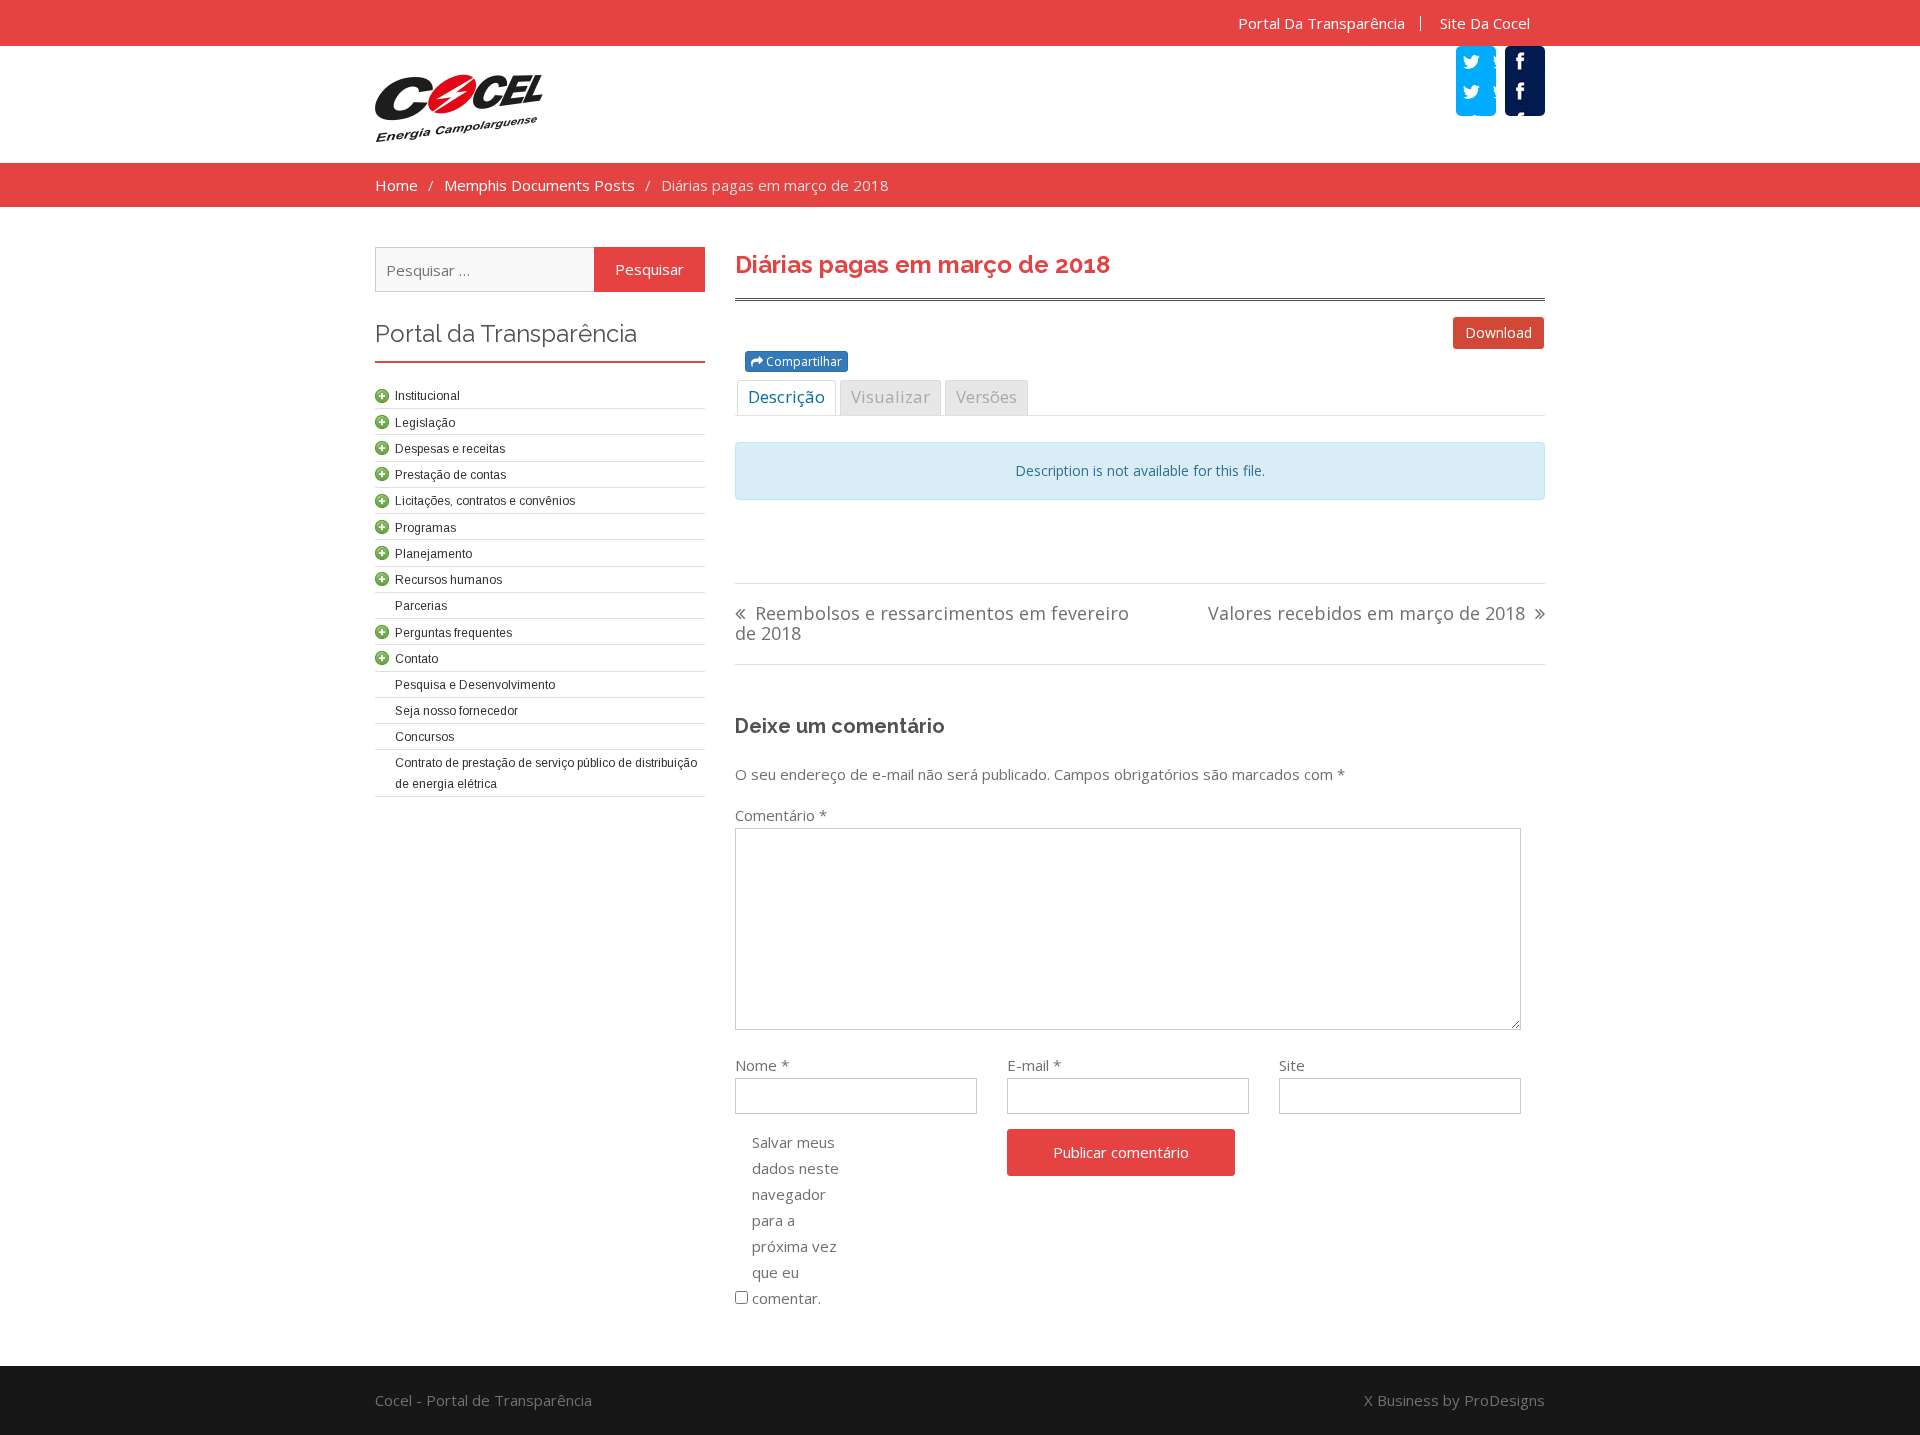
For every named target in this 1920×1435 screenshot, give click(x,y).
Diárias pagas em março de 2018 (922, 264)
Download (1498, 332)
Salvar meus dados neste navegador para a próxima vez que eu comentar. (795, 1220)
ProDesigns (1504, 1400)
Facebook (1535, 94)
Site (1292, 1065)
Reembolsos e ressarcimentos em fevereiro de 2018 (932, 624)
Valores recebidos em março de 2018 (1366, 614)
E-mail (1034, 1065)
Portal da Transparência (1321, 23)
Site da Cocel (1485, 23)
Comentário (781, 815)
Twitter (1486, 94)
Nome (762, 1065)
